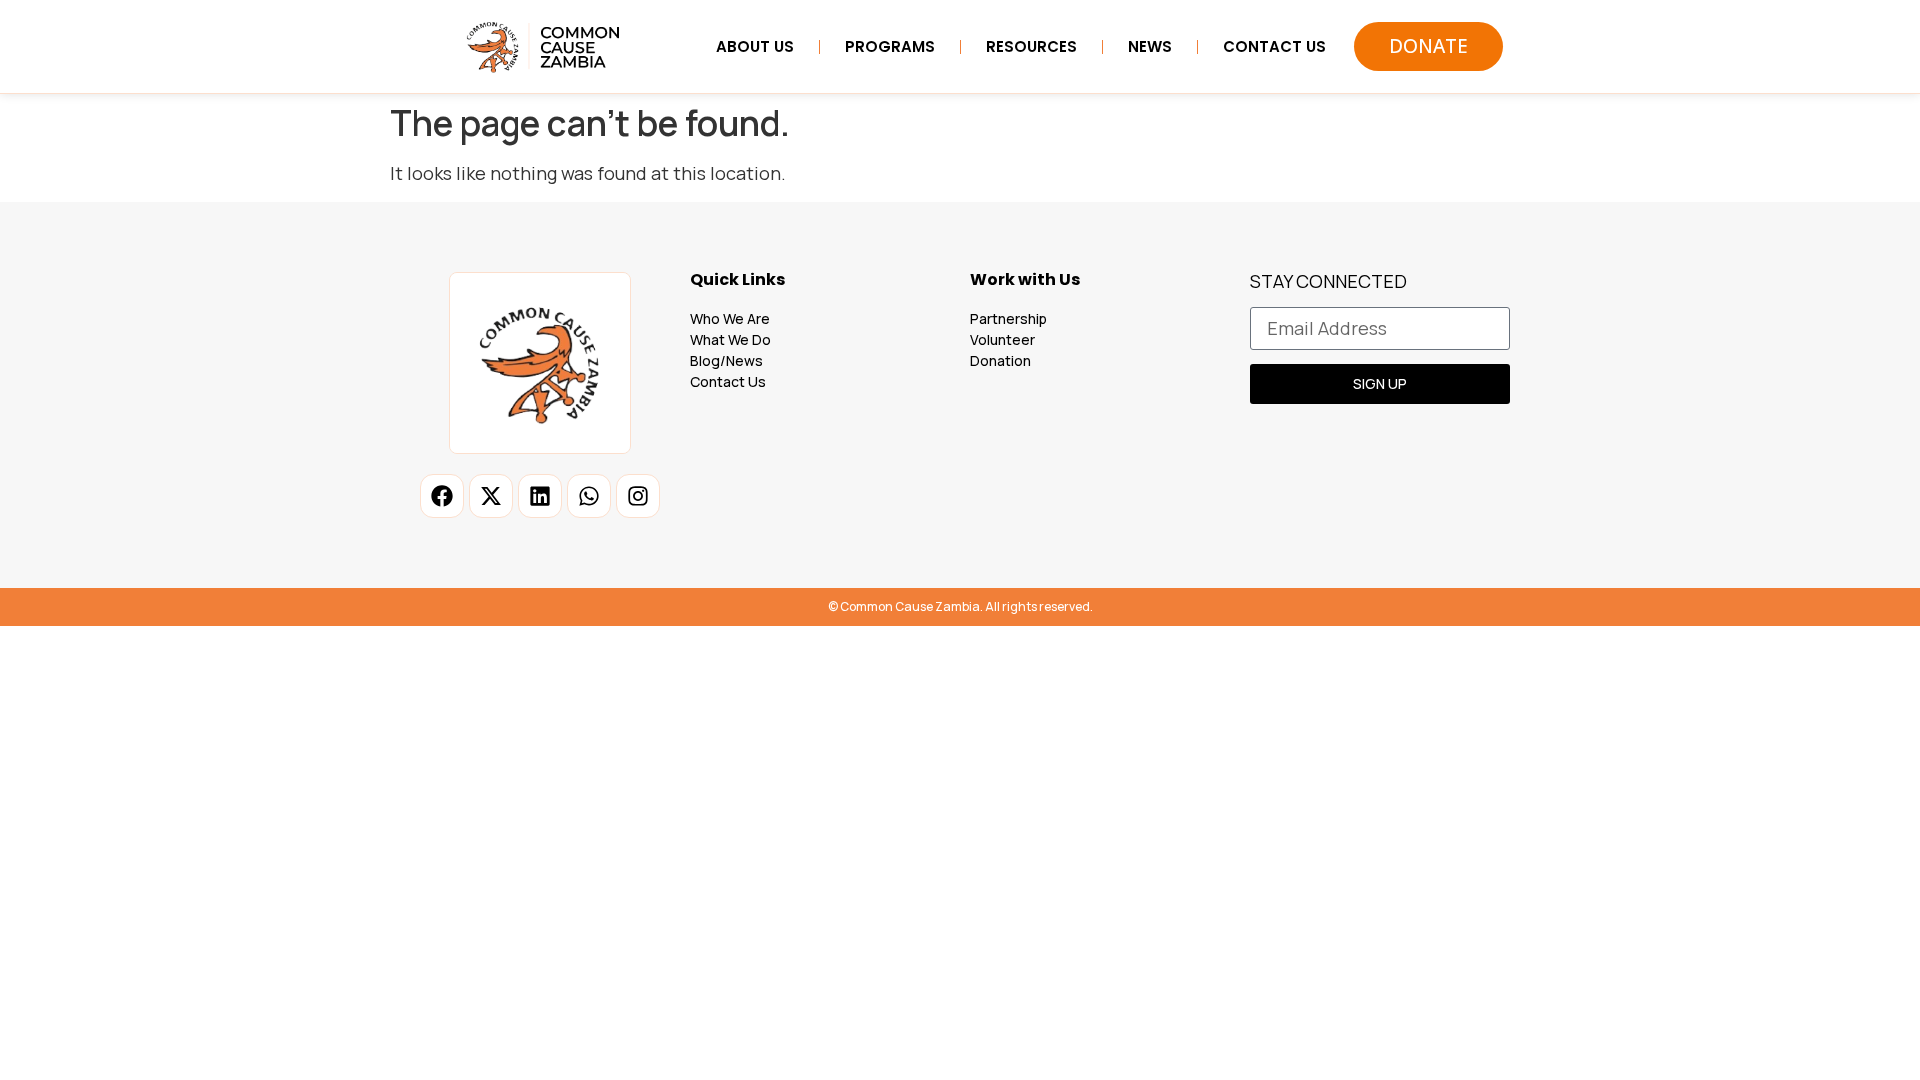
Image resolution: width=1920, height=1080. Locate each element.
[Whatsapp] (589, 496)
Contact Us (1274, 46)
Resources (1031, 46)
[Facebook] (442, 496)
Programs (890, 46)
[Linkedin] (540, 496)
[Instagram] (638, 496)
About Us (755, 46)
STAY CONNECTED (1328, 282)
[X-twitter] (491, 496)
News (1150, 46)
